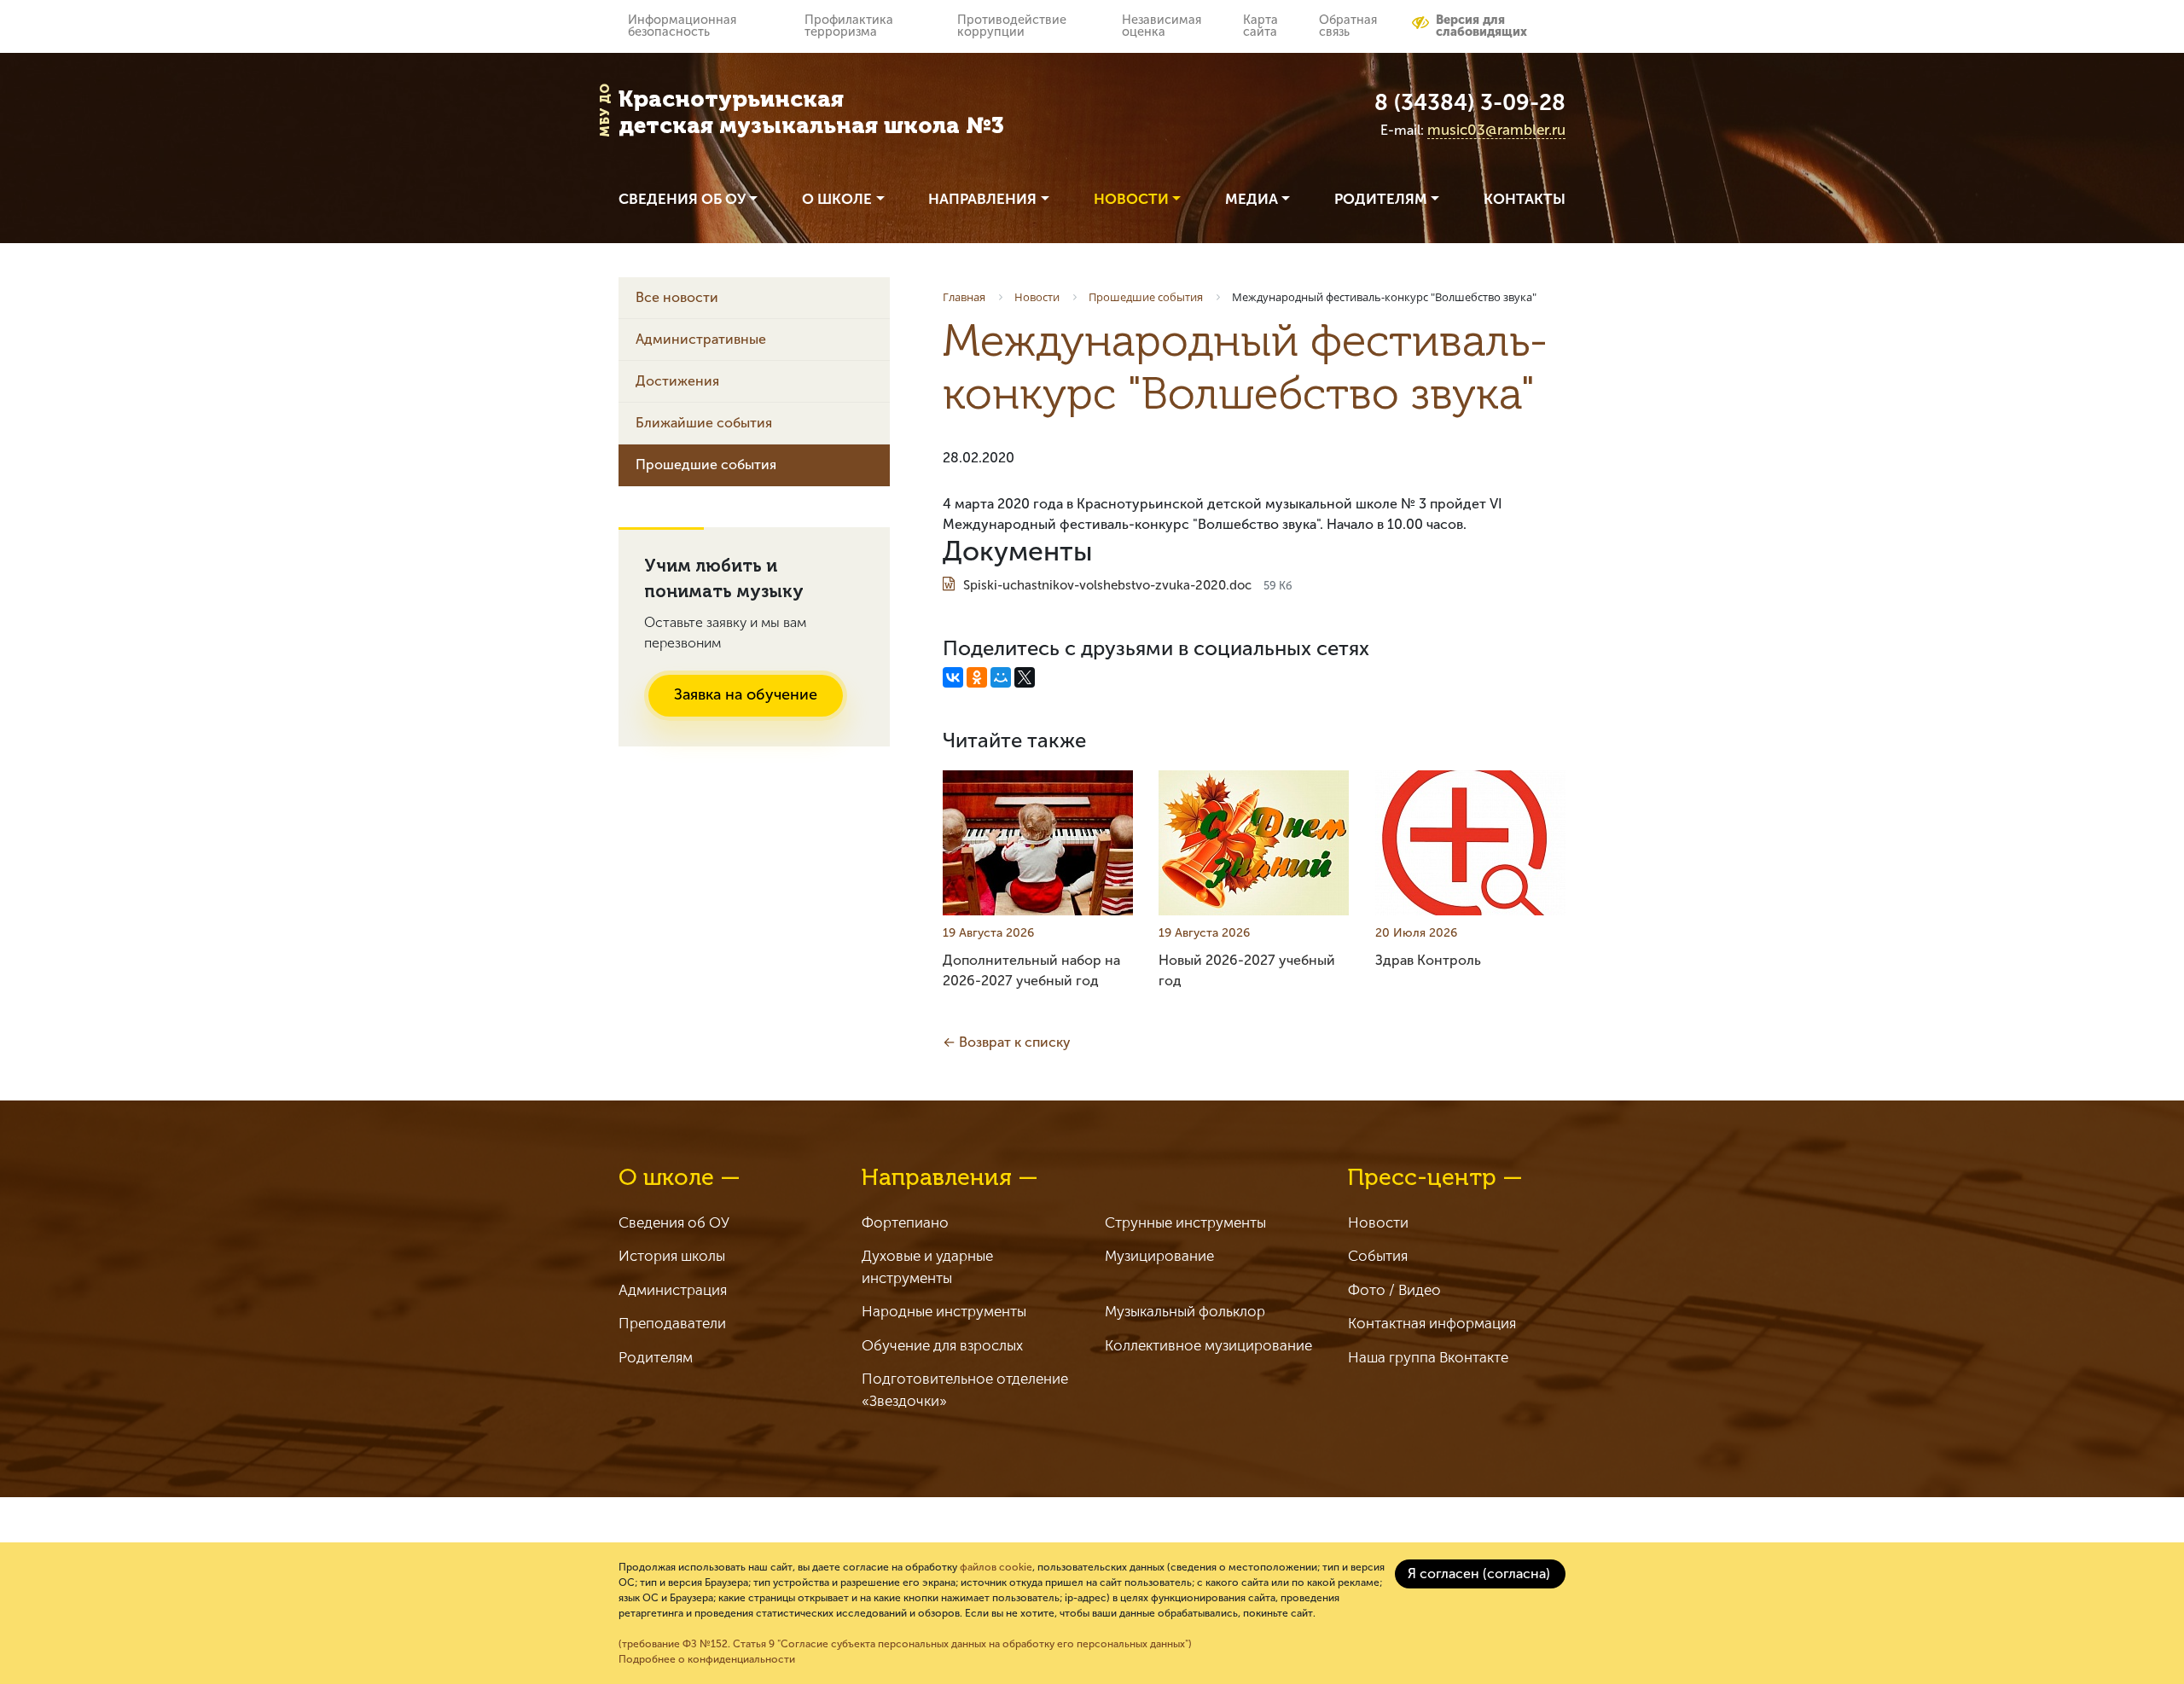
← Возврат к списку (1007, 1042)
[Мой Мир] (1001, 677)
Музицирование (1159, 1256)
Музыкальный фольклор (1185, 1311)
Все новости (677, 297)
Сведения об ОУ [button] (682, 199)
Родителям (656, 1357)
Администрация (673, 1290)
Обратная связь (1348, 26)
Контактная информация (1432, 1323)
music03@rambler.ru (1496, 130)
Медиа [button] (1252, 199)
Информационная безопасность (682, 26)
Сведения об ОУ (674, 1222)
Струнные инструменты (1185, 1222)
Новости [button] (1131, 199)
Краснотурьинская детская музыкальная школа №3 (811, 113)
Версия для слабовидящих (1481, 26)
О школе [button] (837, 199)
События (1378, 1256)
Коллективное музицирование (1208, 1345)
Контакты (1525, 199)
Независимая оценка (1162, 26)
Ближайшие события (704, 423)
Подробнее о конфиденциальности (707, 1659)
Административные (701, 339)
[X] (1025, 677)
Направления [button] (982, 199)
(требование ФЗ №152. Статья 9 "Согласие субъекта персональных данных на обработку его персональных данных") (905, 1644)
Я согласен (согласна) (1479, 1574)
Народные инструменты (944, 1311)
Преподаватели (672, 1323)
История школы (672, 1256)
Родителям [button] (1381, 199)
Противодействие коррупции (1012, 26)
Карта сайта (1260, 26)
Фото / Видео (1394, 1290)
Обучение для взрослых (942, 1345)
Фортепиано (905, 1222)
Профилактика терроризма (849, 26)
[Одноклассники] (977, 677)
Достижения (677, 381)
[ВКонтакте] (953, 677)
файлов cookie (996, 1567)
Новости (1378, 1222)
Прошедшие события (706, 465)
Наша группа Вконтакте (1428, 1357)
